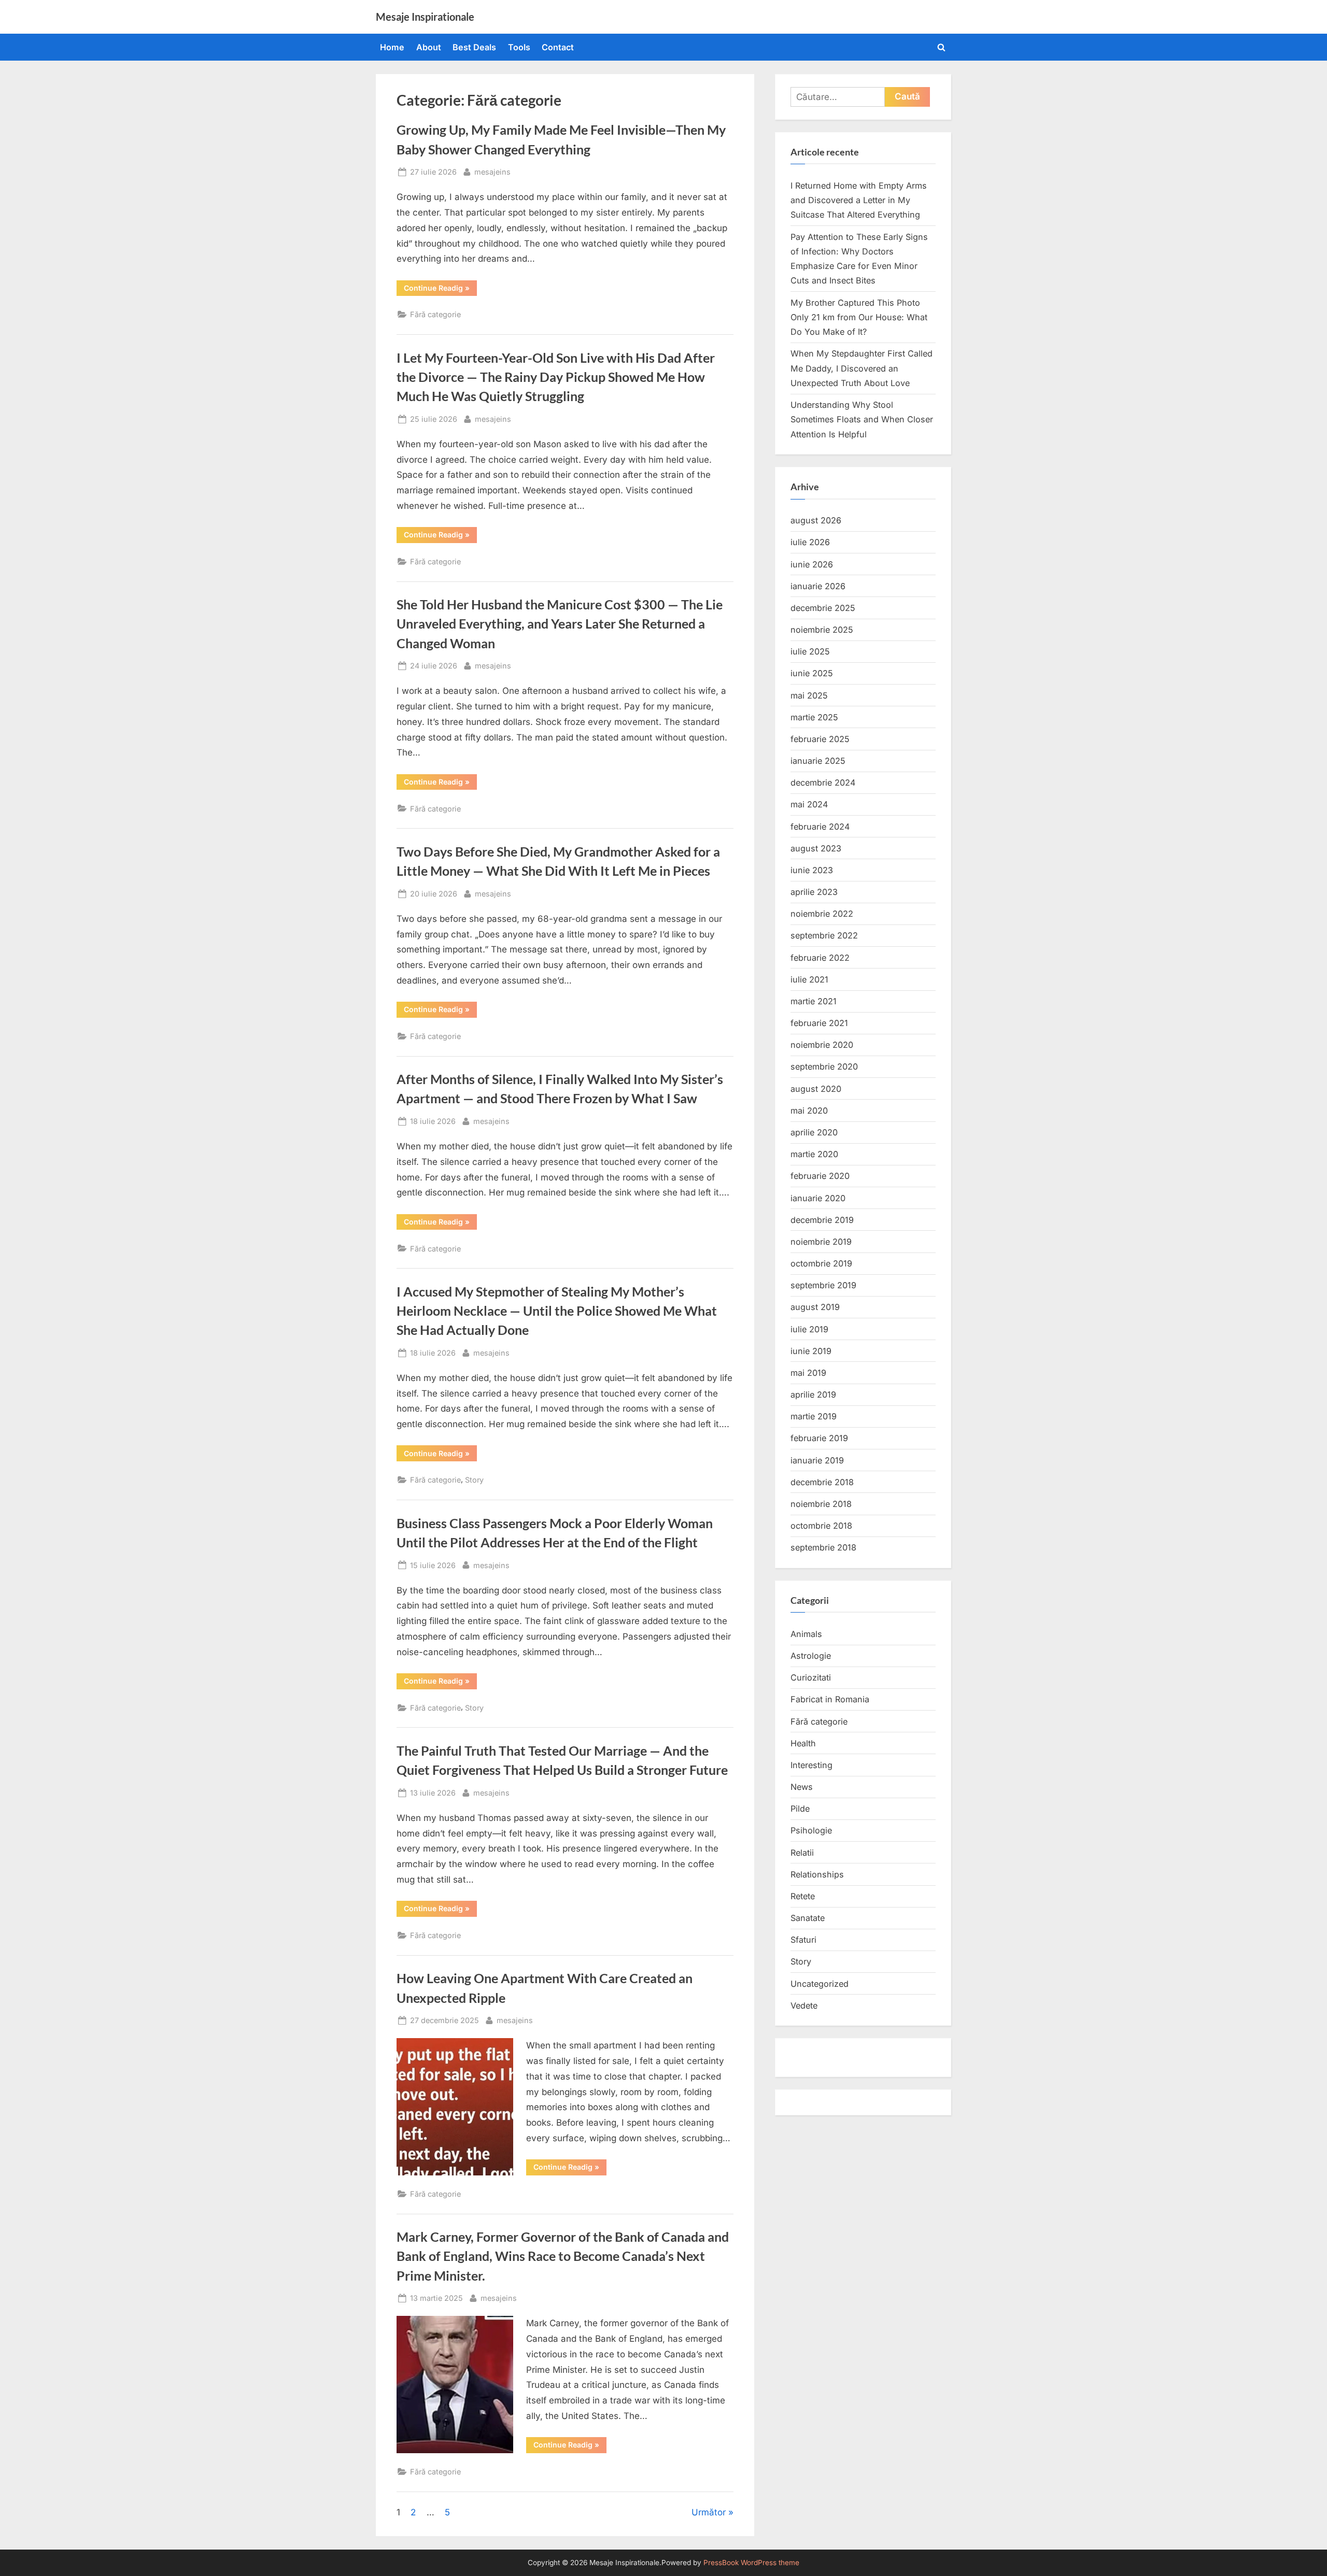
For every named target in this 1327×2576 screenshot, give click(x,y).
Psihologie (811, 1830)
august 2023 (816, 848)
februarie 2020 (820, 1176)
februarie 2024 (820, 827)
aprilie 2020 (814, 1132)
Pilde (800, 1809)
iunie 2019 (811, 1351)
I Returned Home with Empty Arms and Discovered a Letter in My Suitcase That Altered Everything (859, 200)
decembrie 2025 (823, 608)
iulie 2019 (809, 1329)
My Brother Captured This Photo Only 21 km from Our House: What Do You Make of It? (859, 317)
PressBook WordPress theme (751, 2563)
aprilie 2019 (813, 1394)
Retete (803, 1896)
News (802, 1787)
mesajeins (492, 172)
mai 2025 (809, 695)
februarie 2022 (820, 958)
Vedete (804, 2005)
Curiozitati (811, 1677)
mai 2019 (808, 1373)
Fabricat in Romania (830, 1699)
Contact (558, 47)
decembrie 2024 (823, 782)
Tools (519, 47)
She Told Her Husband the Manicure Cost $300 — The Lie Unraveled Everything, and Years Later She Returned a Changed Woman (560, 624)
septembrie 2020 (824, 1066)
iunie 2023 (812, 870)
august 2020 (816, 1089)
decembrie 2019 (822, 1220)
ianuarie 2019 (817, 1460)
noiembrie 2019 (821, 1242)
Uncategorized (820, 1984)
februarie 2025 (820, 739)
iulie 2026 (810, 542)
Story (474, 1480)
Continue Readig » (440, 290)
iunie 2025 (812, 673)
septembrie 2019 (823, 1285)
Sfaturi (803, 1940)
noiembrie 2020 (822, 1045)
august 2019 (815, 1307)
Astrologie (811, 1656)
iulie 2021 (809, 979)
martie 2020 (814, 1154)
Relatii (802, 1853)
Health (803, 1743)
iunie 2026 (812, 564)
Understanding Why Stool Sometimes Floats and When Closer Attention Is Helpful (862, 419)
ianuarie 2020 (818, 1198)
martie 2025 (814, 717)
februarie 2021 (819, 1023)
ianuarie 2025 (818, 761)
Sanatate (808, 1918)
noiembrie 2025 (822, 630)
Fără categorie (435, 314)
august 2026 (816, 520)
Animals (806, 1634)
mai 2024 (809, 804)
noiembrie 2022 (822, 914)
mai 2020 (809, 1111)
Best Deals (474, 47)
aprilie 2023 (814, 892)
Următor (709, 2512)
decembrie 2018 (822, 1482)
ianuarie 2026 (818, 586)
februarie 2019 (819, 1438)
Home (392, 47)
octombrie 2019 (821, 1263)
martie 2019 (814, 1416)
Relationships (817, 1874)
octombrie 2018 (821, 1526)
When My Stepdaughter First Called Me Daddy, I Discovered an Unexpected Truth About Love (862, 368)
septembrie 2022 (824, 935)
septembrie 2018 (823, 1547)
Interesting (811, 1765)
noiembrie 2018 (821, 1504)
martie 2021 (814, 1001)
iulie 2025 (810, 651)
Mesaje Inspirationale (425, 17)
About (429, 47)
